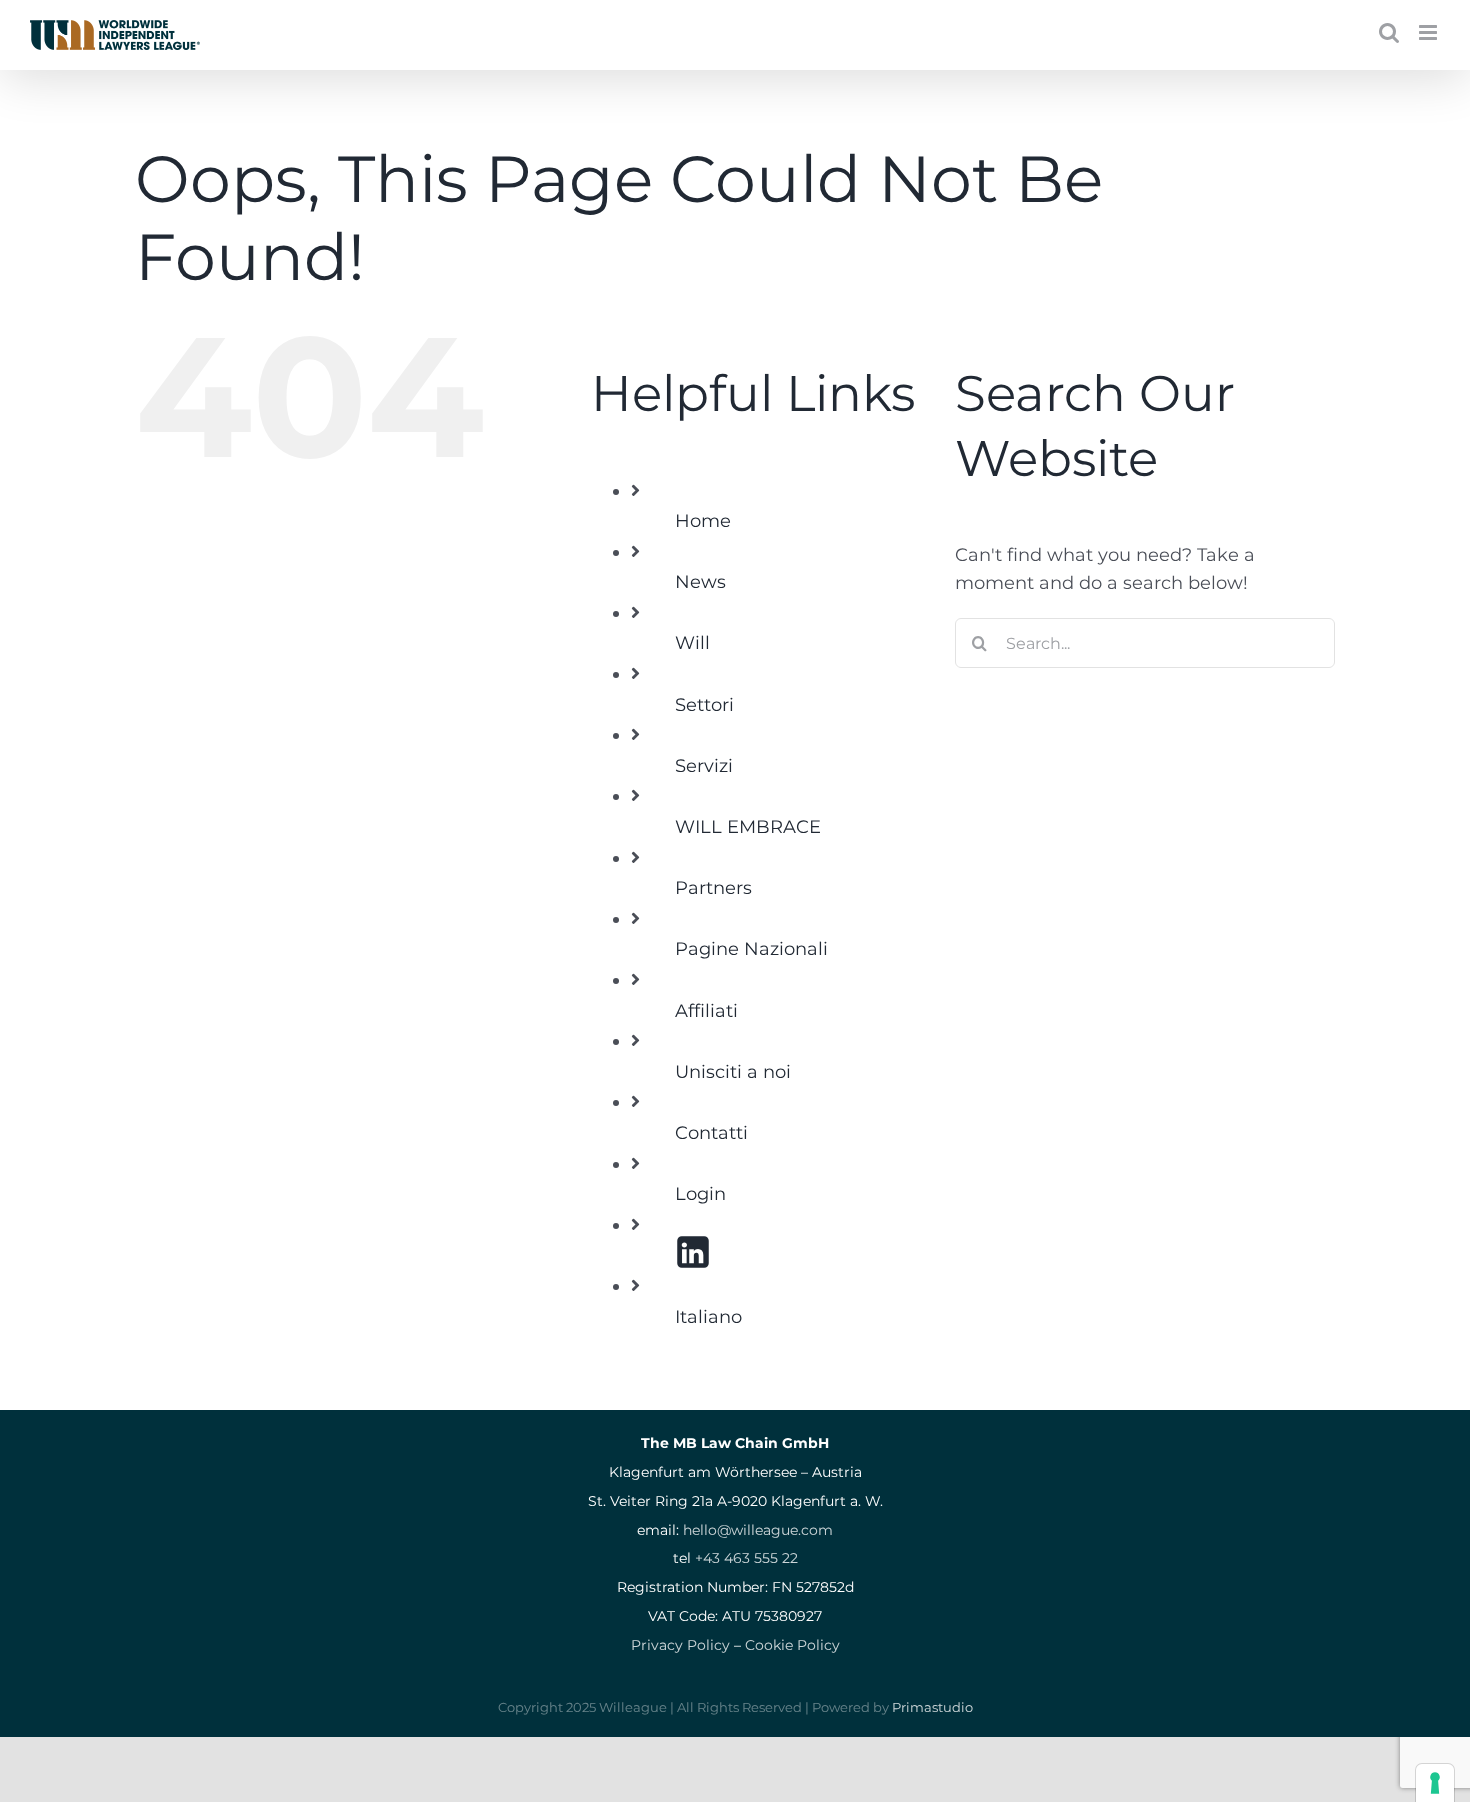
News (700, 582)
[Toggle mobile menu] (1429, 32)
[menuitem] (800, 1317)
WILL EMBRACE (748, 827)
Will (692, 643)
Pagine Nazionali (751, 949)
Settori (704, 705)
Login (700, 1194)
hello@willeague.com (758, 1530)
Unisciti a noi (733, 1072)
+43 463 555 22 (746, 1558)
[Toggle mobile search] (1389, 32)
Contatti (711, 1133)
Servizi (704, 766)
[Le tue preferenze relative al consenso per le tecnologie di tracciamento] (1435, 1783)
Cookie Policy (792, 1645)
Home (703, 521)
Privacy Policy (680, 1645)
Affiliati (706, 1011)
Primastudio (932, 1707)
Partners (713, 888)
